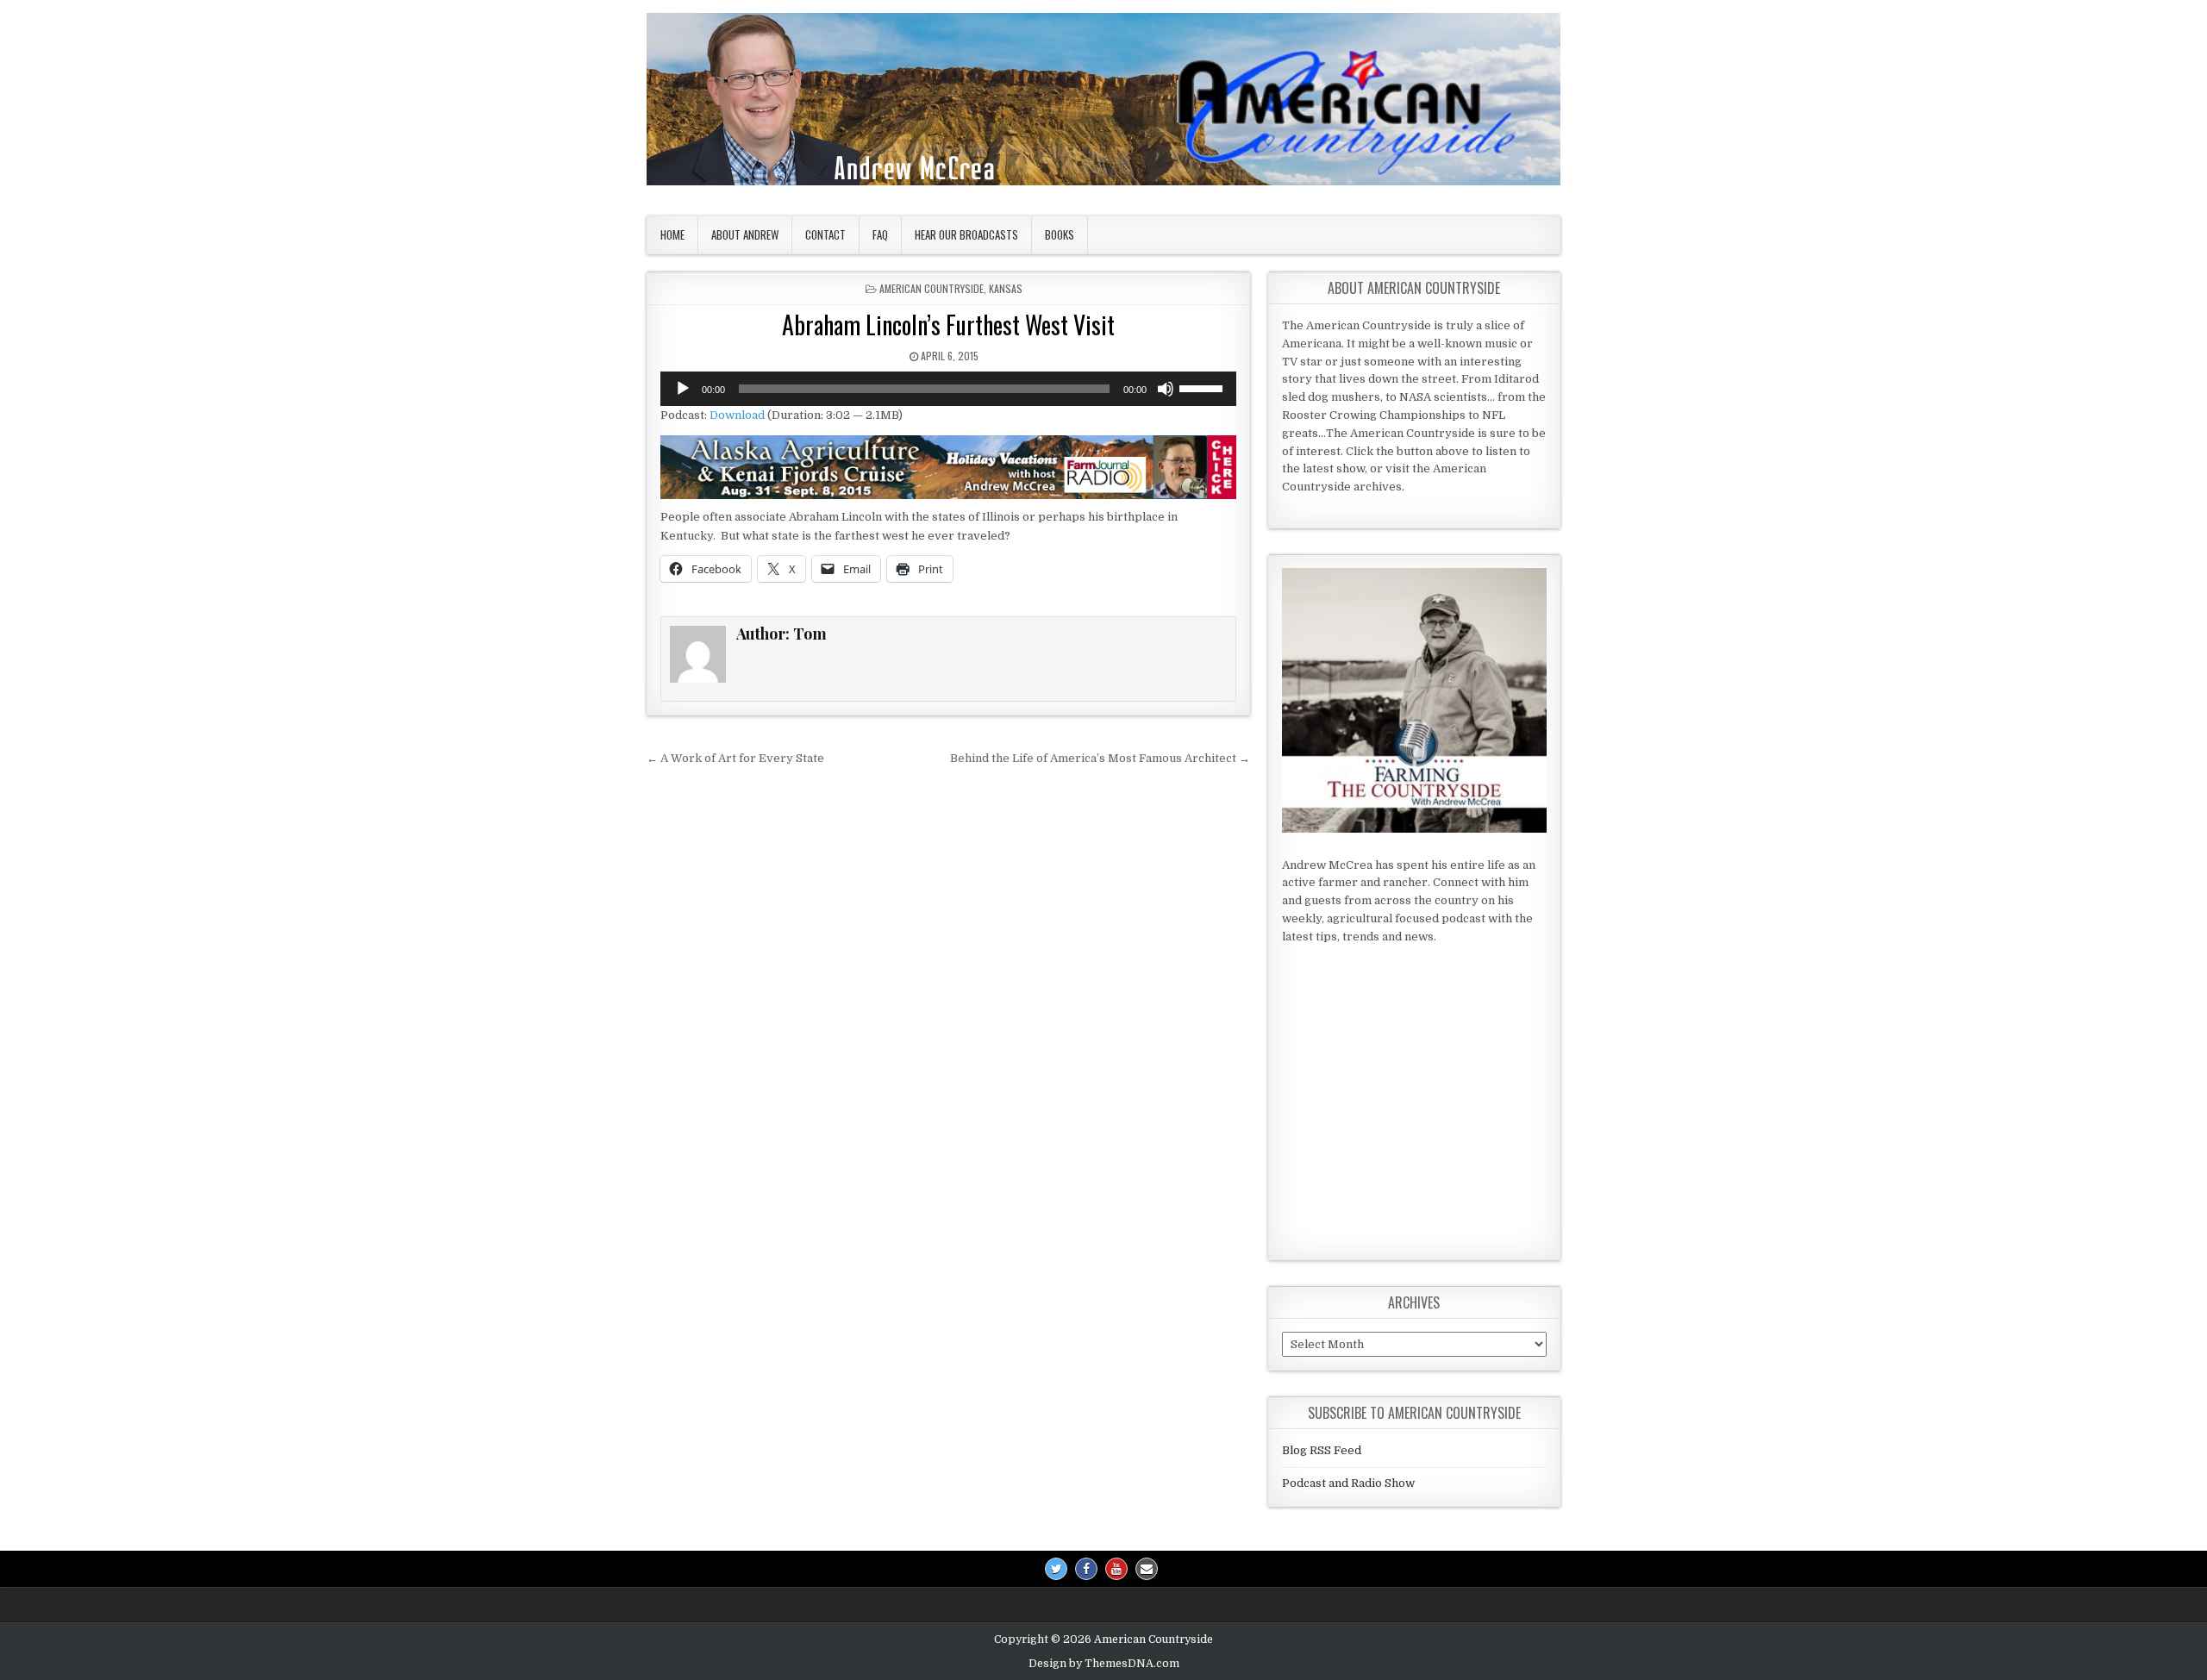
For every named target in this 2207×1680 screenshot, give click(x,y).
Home (672, 234)
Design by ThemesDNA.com (1104, 1664)
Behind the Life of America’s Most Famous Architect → (1100, 758)
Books (1060, 234)
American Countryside (932, 288)
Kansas (1006, 288)
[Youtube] (1116, 1569)
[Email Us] (1147, 1569)
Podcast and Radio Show (1348, 1483)
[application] (948, 389)
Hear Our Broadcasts (966, 234)
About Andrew (745, 234)
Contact (825, 234)
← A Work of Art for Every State (735, 758)
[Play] (683, 389)
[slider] (1204, 387)
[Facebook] (1086, 1569)
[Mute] (1166, 389)
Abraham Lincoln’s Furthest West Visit (948, 325)
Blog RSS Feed (1322, 1450)
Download (737, 415)
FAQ (880, 234)
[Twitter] (1056, 1569)
